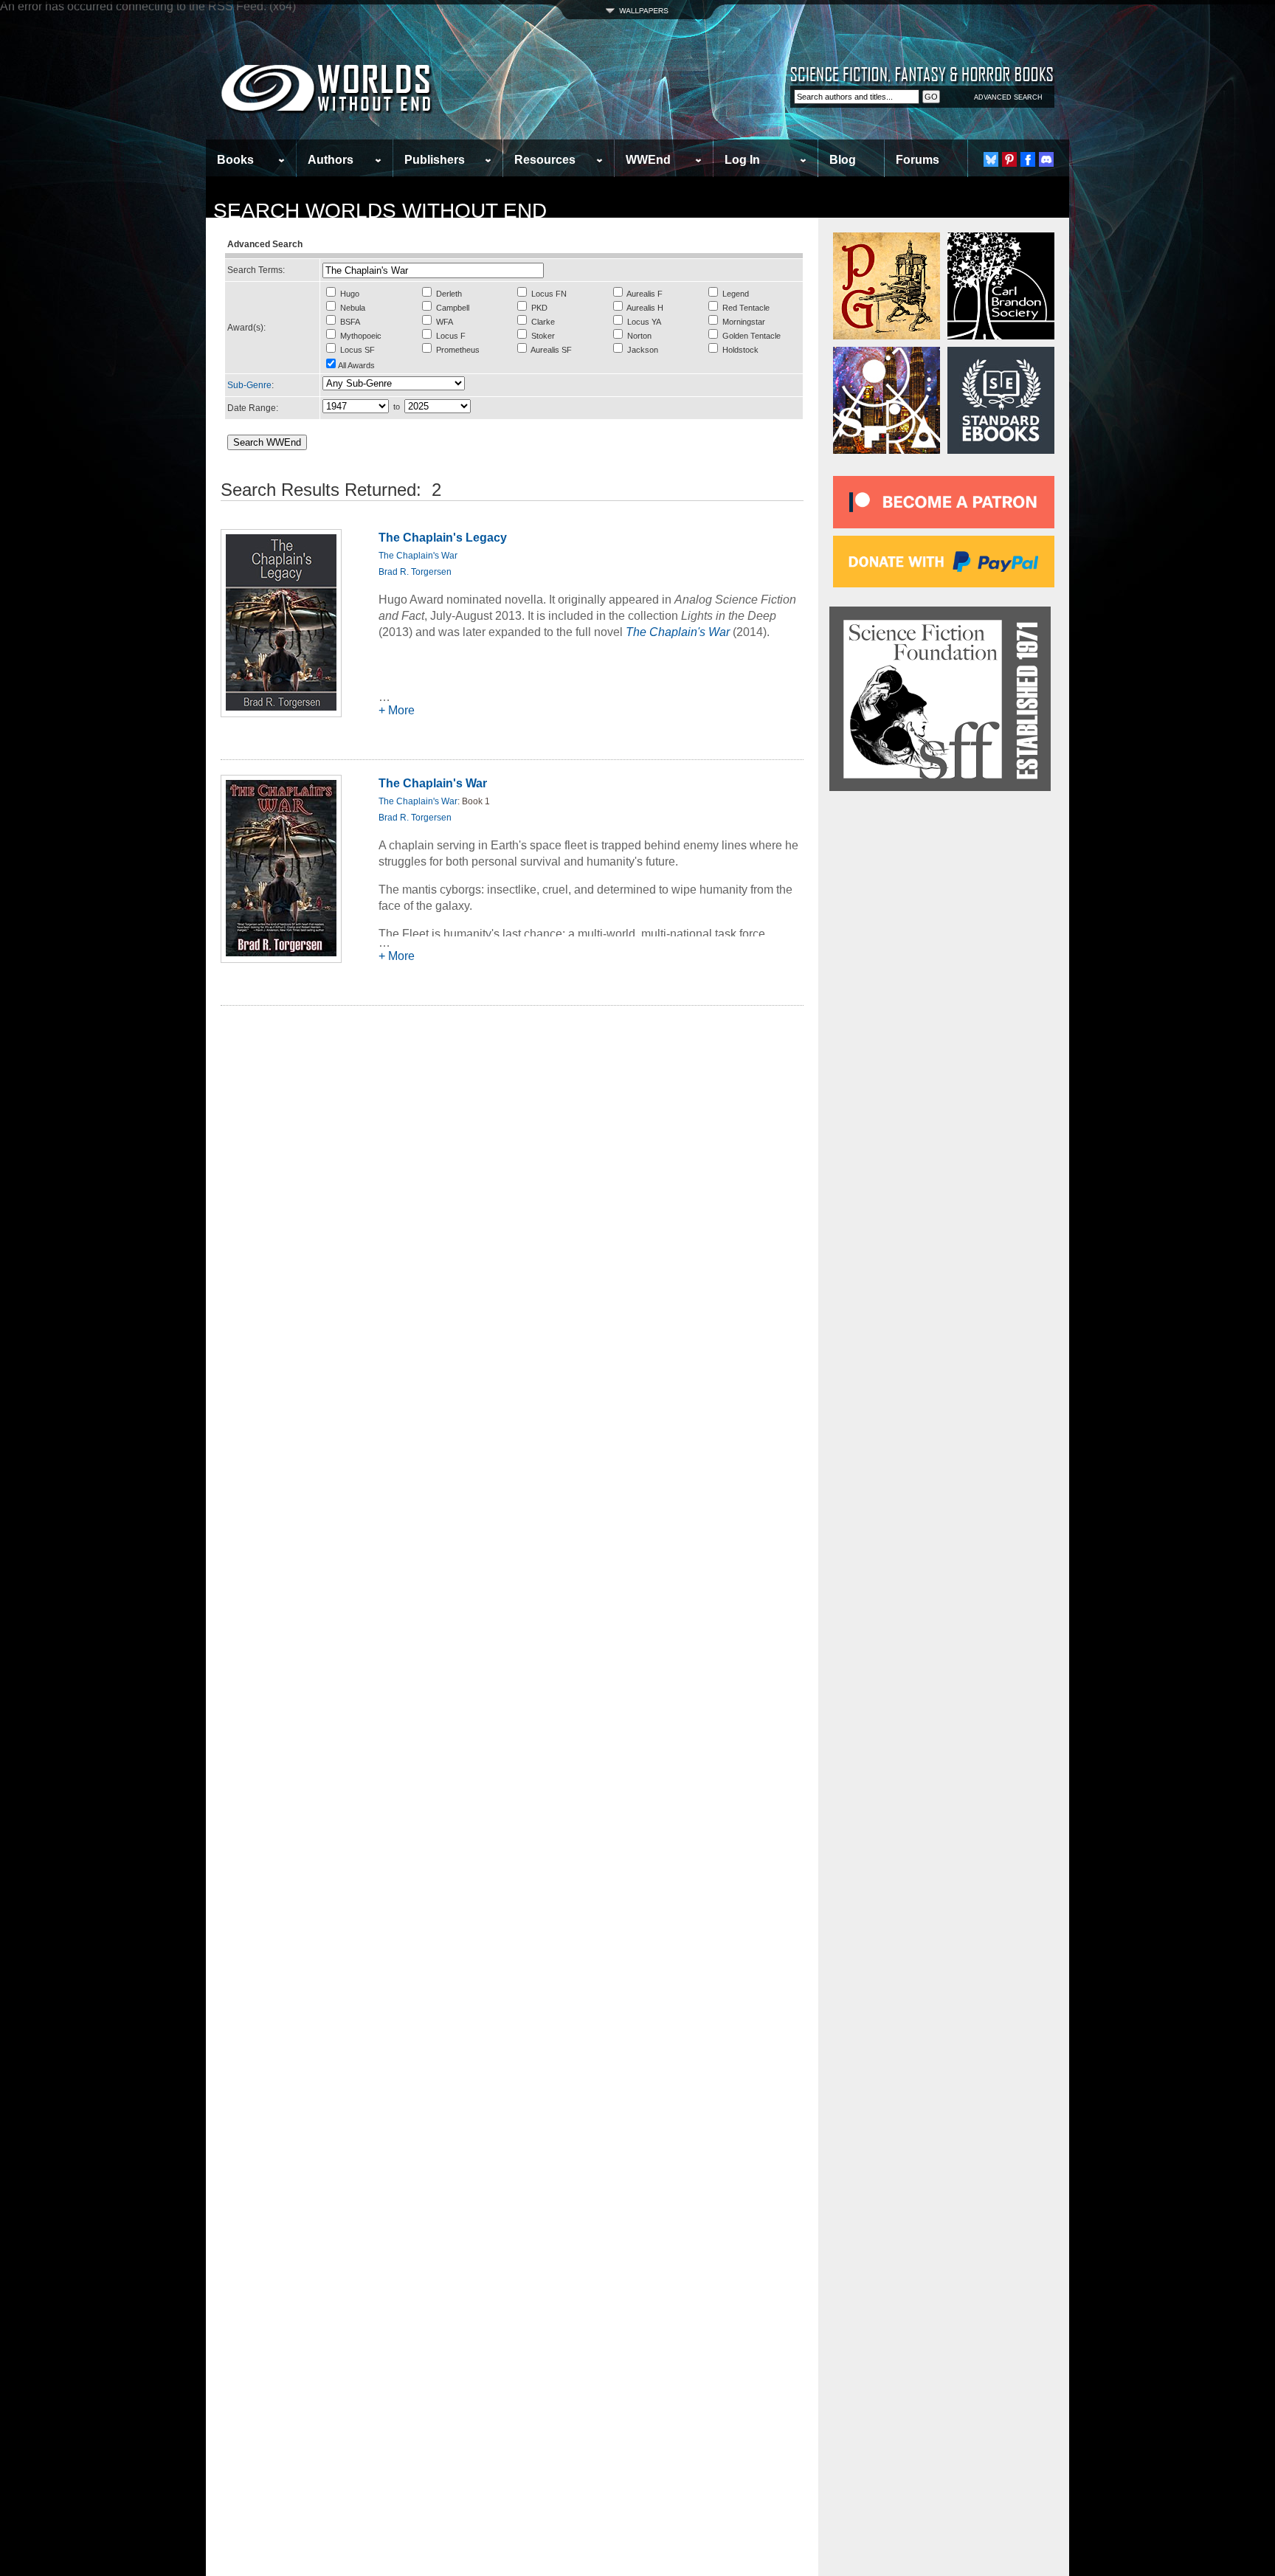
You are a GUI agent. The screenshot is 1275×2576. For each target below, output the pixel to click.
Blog (843, 160)
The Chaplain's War (418, 556)
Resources (545, 160)
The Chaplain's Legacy (443, 538)
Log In (742, 160)
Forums (918, 160)
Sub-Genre (249, 385)
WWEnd (648, 160)
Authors (331, 160)
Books (235, 160)
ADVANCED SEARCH (1008, 97)
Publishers (435, 160)
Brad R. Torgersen (415, 572)
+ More (397, 710)
